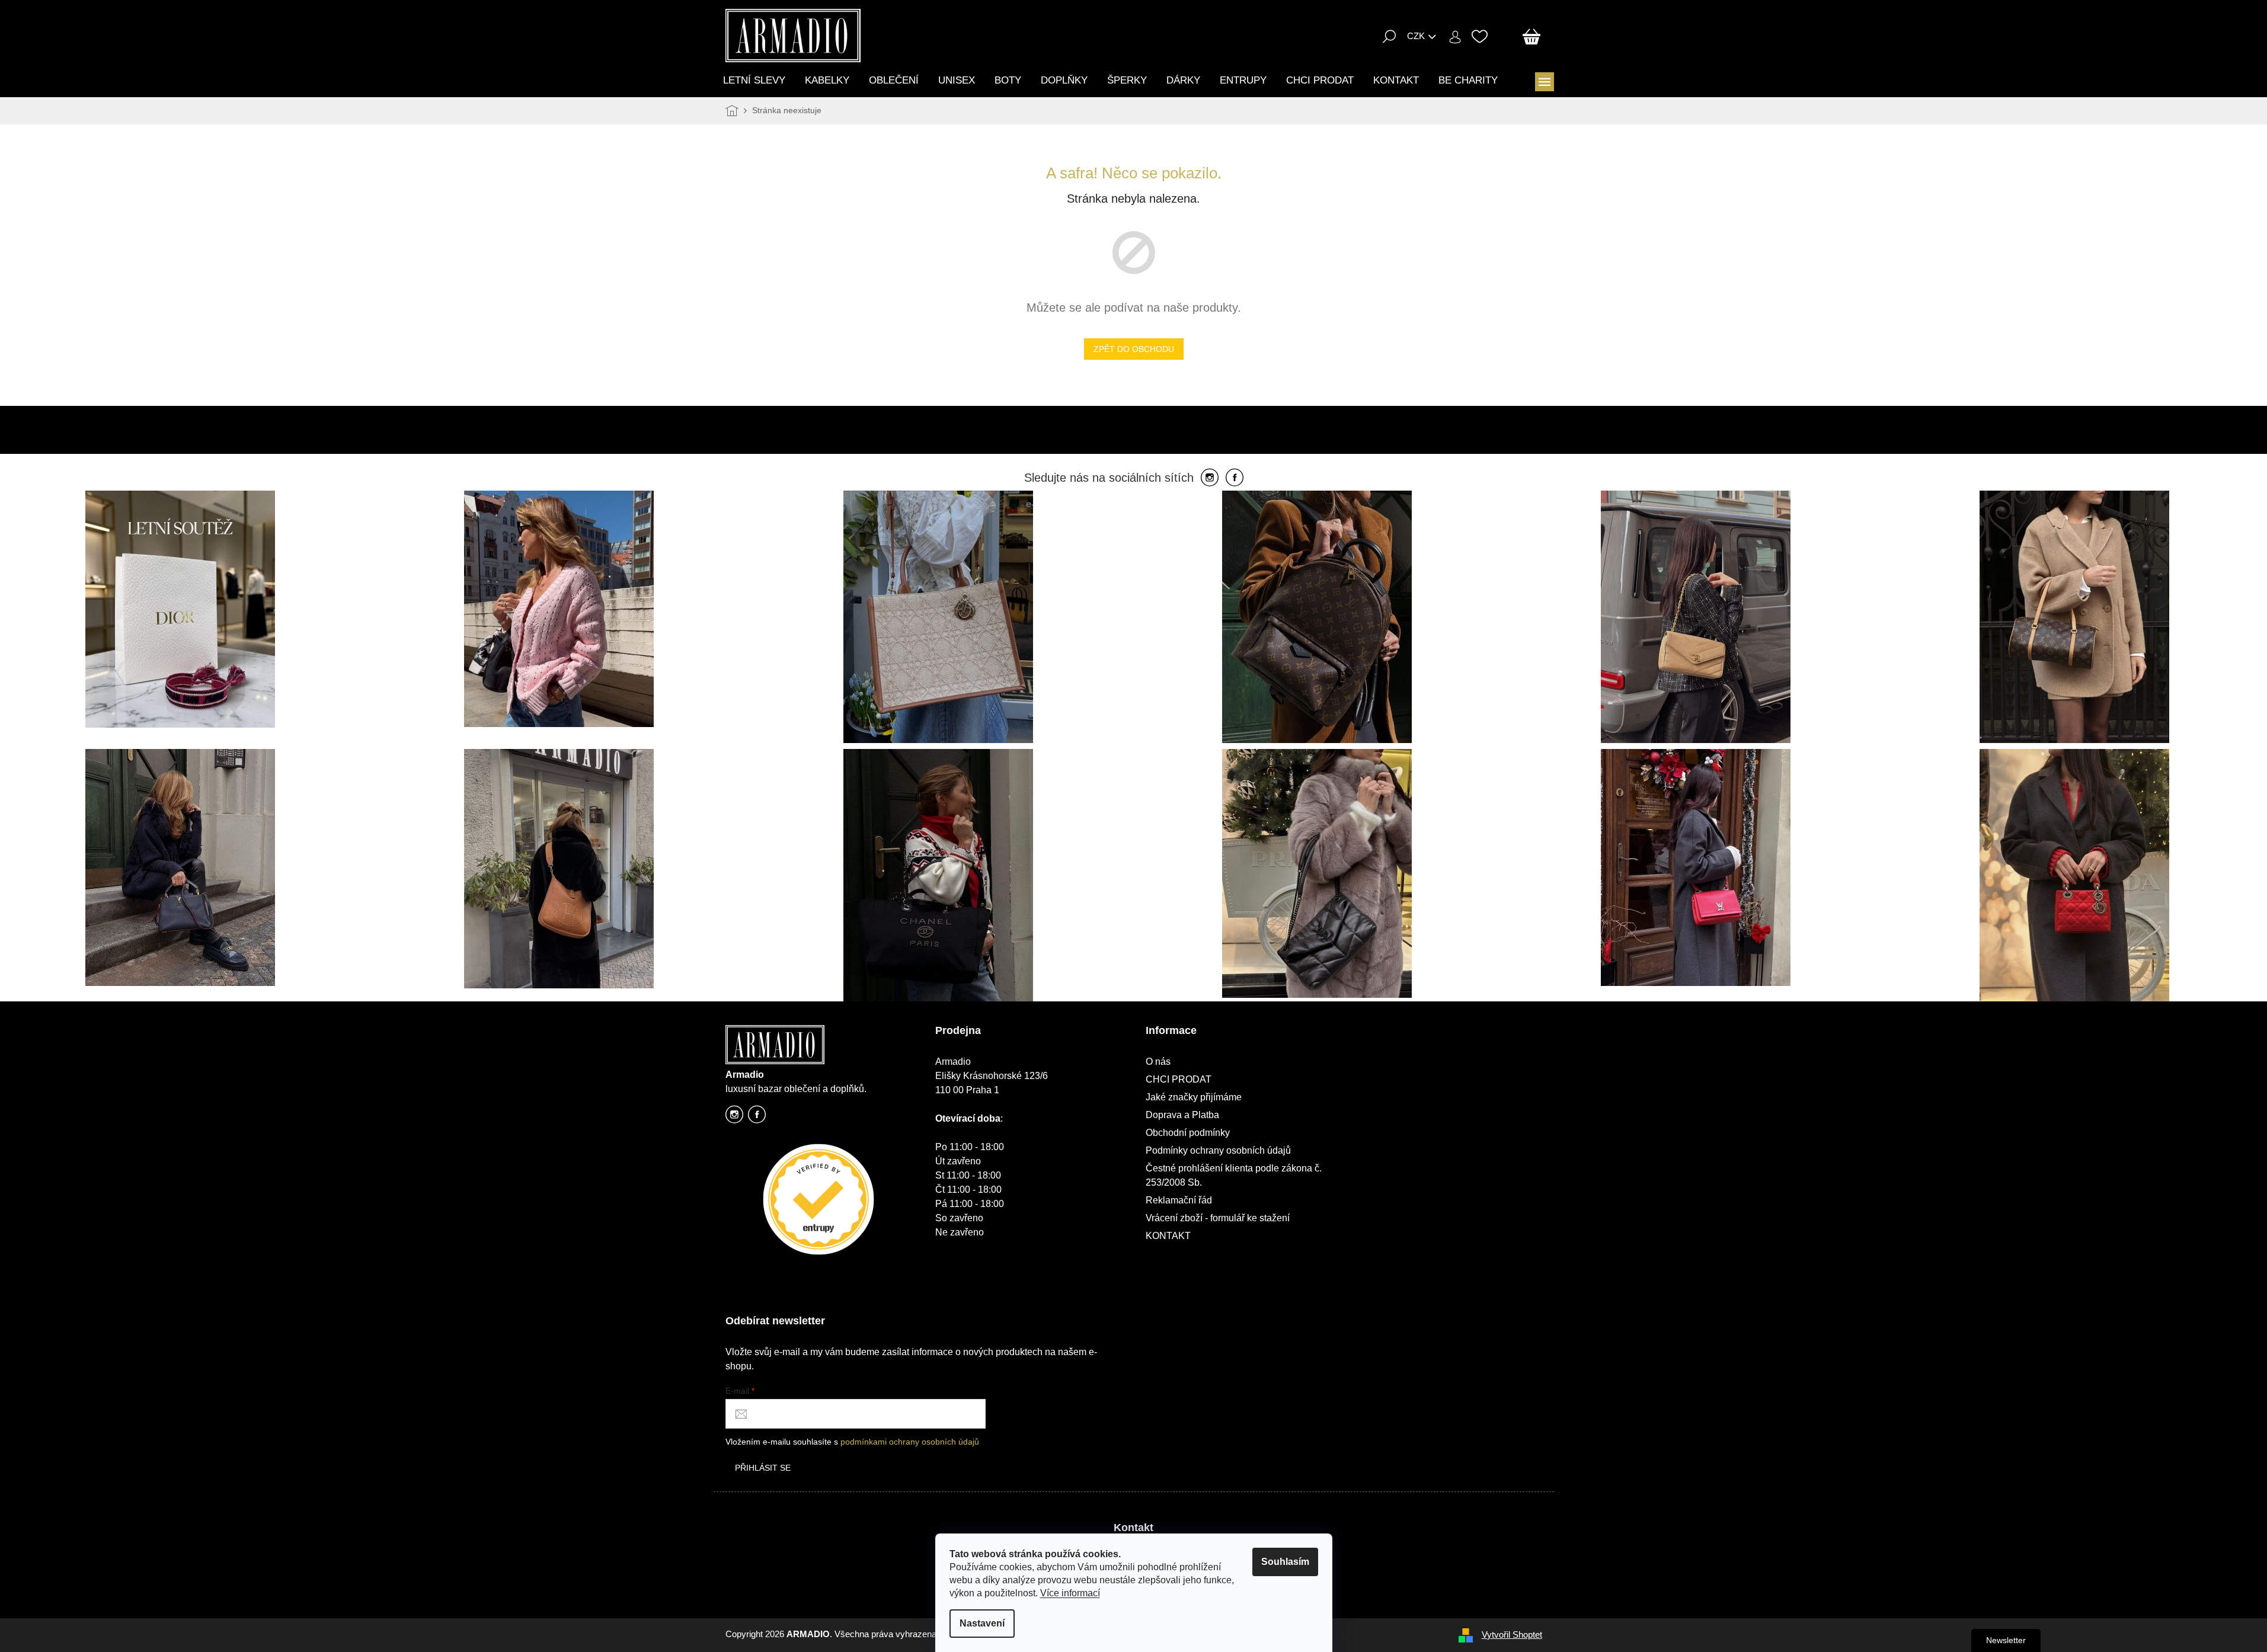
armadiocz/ (734, 1118)
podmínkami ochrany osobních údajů (910, 1442)
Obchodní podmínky (1188, 1133)
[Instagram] (1210, 478)
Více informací (1070, 1593)
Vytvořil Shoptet (1512, 1635)
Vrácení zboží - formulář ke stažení (1218, 1218)
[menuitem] (754, 80)
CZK (1416, 36)
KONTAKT (1168, 1236)
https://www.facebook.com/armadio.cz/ (757, 1118)
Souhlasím (1285, 1562)
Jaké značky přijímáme (1194, 1097)
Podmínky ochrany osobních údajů (1218, 1150)
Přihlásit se (763, 1468)
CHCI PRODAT (1179, 1079)
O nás (1158, 1062)
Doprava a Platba (1182, 1115)
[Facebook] (1235, 478)
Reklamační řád (1179, 1200)
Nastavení (982, 1623)
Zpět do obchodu (1134, 349)
